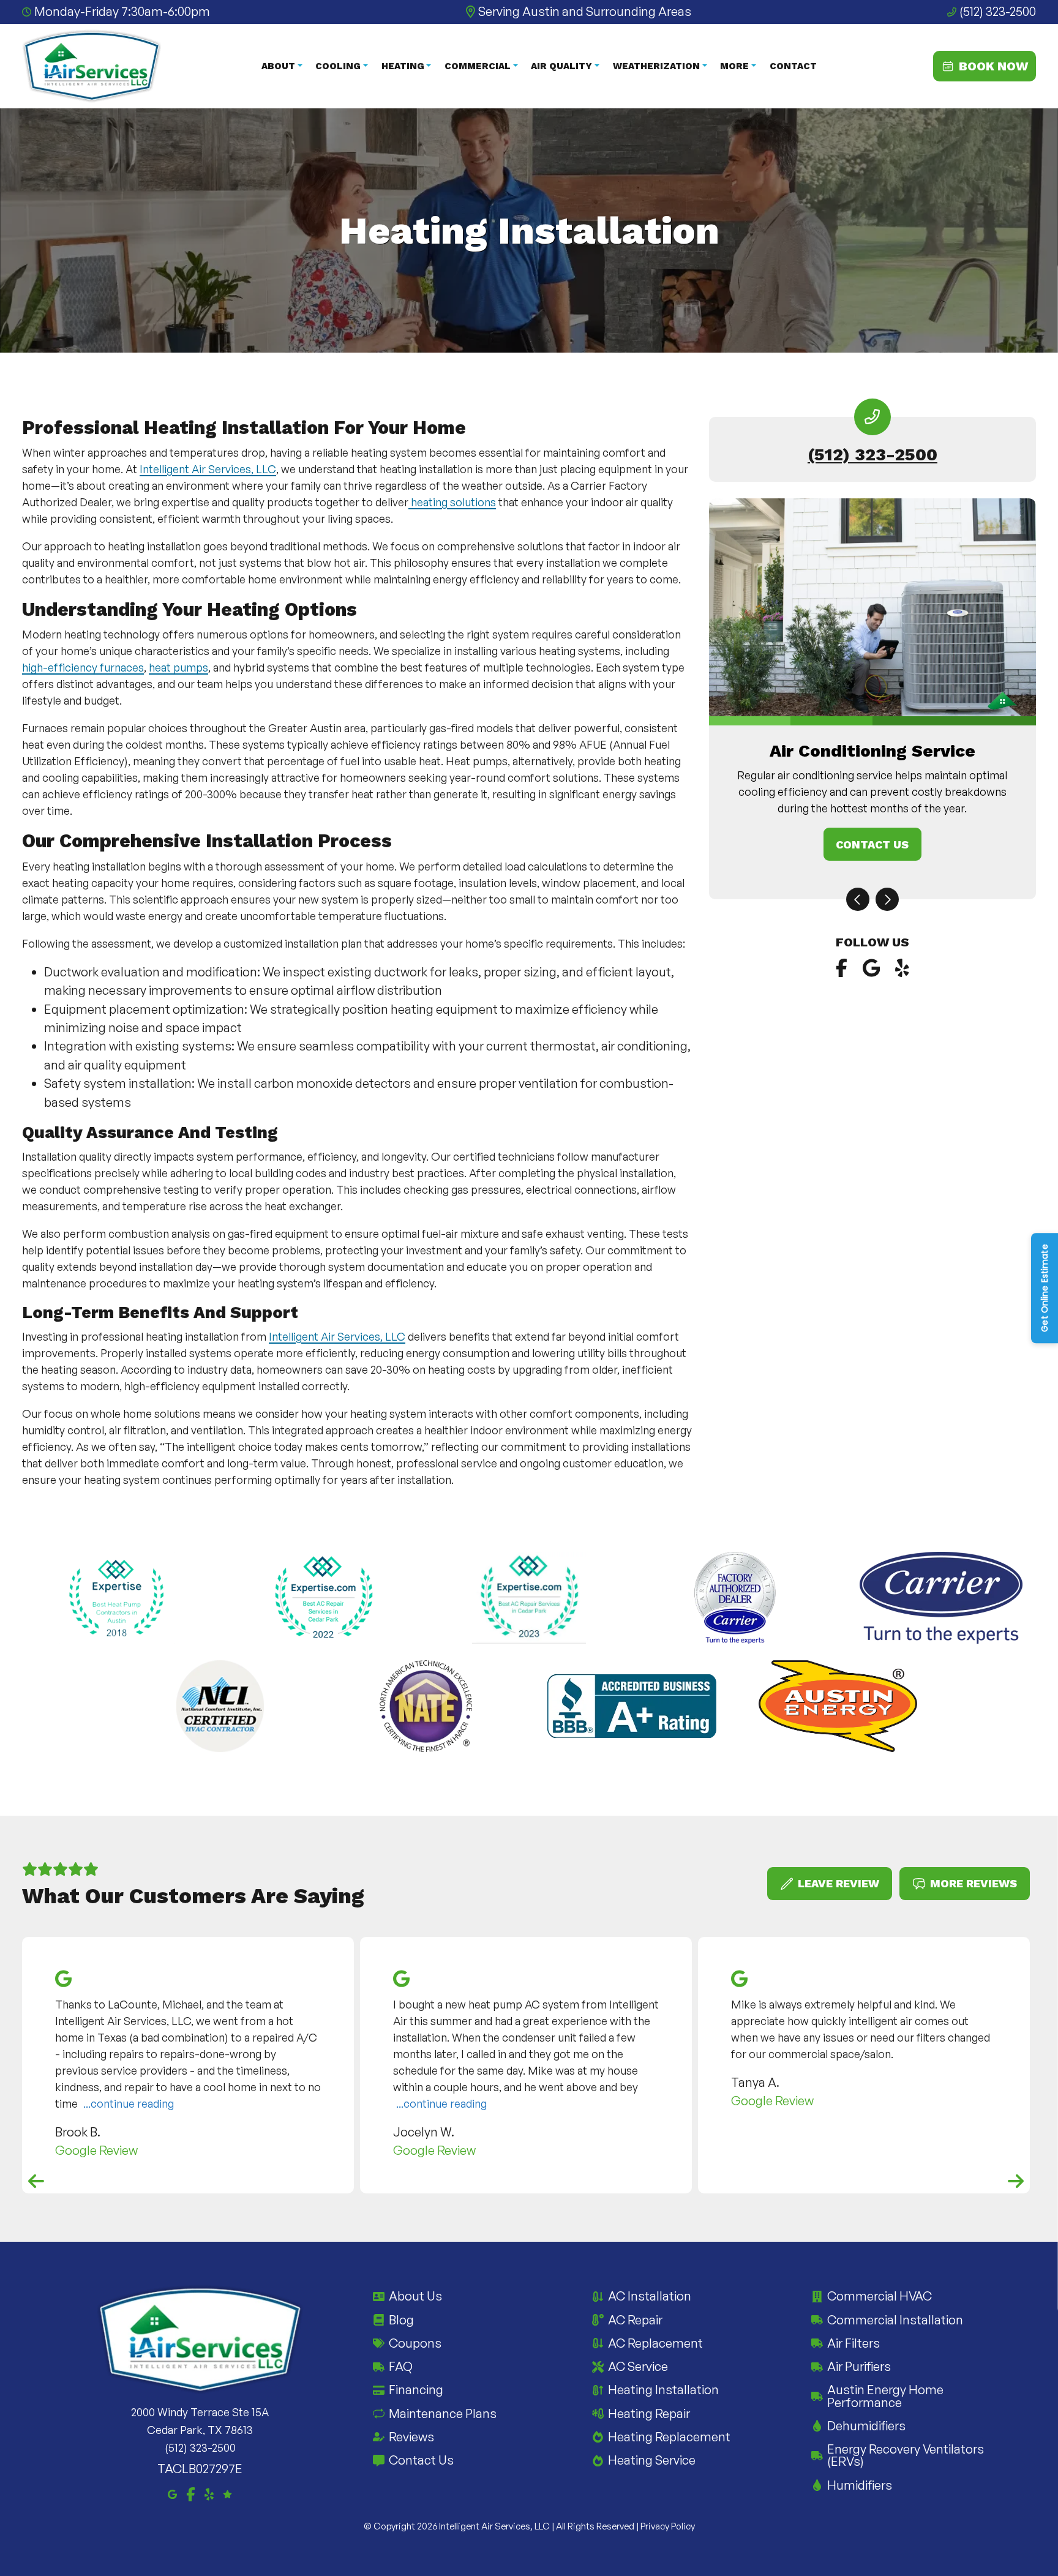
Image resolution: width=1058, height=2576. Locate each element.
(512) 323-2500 (998, 11)
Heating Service (652, 2460)
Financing (416, 2390)
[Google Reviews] (227, 2493)
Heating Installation (663, 2390)
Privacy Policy (668, 2526)
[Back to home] (92, 66)
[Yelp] (902, 968)
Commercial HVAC (880, 2296)
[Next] (887, 899)
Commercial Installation (895, 2320)
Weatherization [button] (656, 66)
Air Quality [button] (561, 66)
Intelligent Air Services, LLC (208, 469)
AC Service (638, 2366)
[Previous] (858, 899)
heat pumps (178, 667)
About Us (415, 2296)
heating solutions (452, 502)
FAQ (401, 2366)
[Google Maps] (872, 968)
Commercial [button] (478, 66)
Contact (793, 66)
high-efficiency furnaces (83, 667)
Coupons (415, 2343)
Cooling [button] (338, 66)
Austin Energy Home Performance (885, 2396)
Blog (401, 2320)
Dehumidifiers (866, 2426)
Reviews (411, 2437)
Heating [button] (403, 66)
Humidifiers (860, 2485)
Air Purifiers (859, 2366)
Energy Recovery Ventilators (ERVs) (906, 2455)
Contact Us (872, 844)
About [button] (278, 66)
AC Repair (635, 2320)
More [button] (734, 66)
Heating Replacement (669, 2437)
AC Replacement (655, 2343)
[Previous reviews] (36, 2181)
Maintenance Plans (443, 2413)
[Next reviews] (1016, 2181)
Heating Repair (649, 2413)
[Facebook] (842, 968)
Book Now (993, 66)
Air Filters (854, 2343)
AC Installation (650, 2296)
